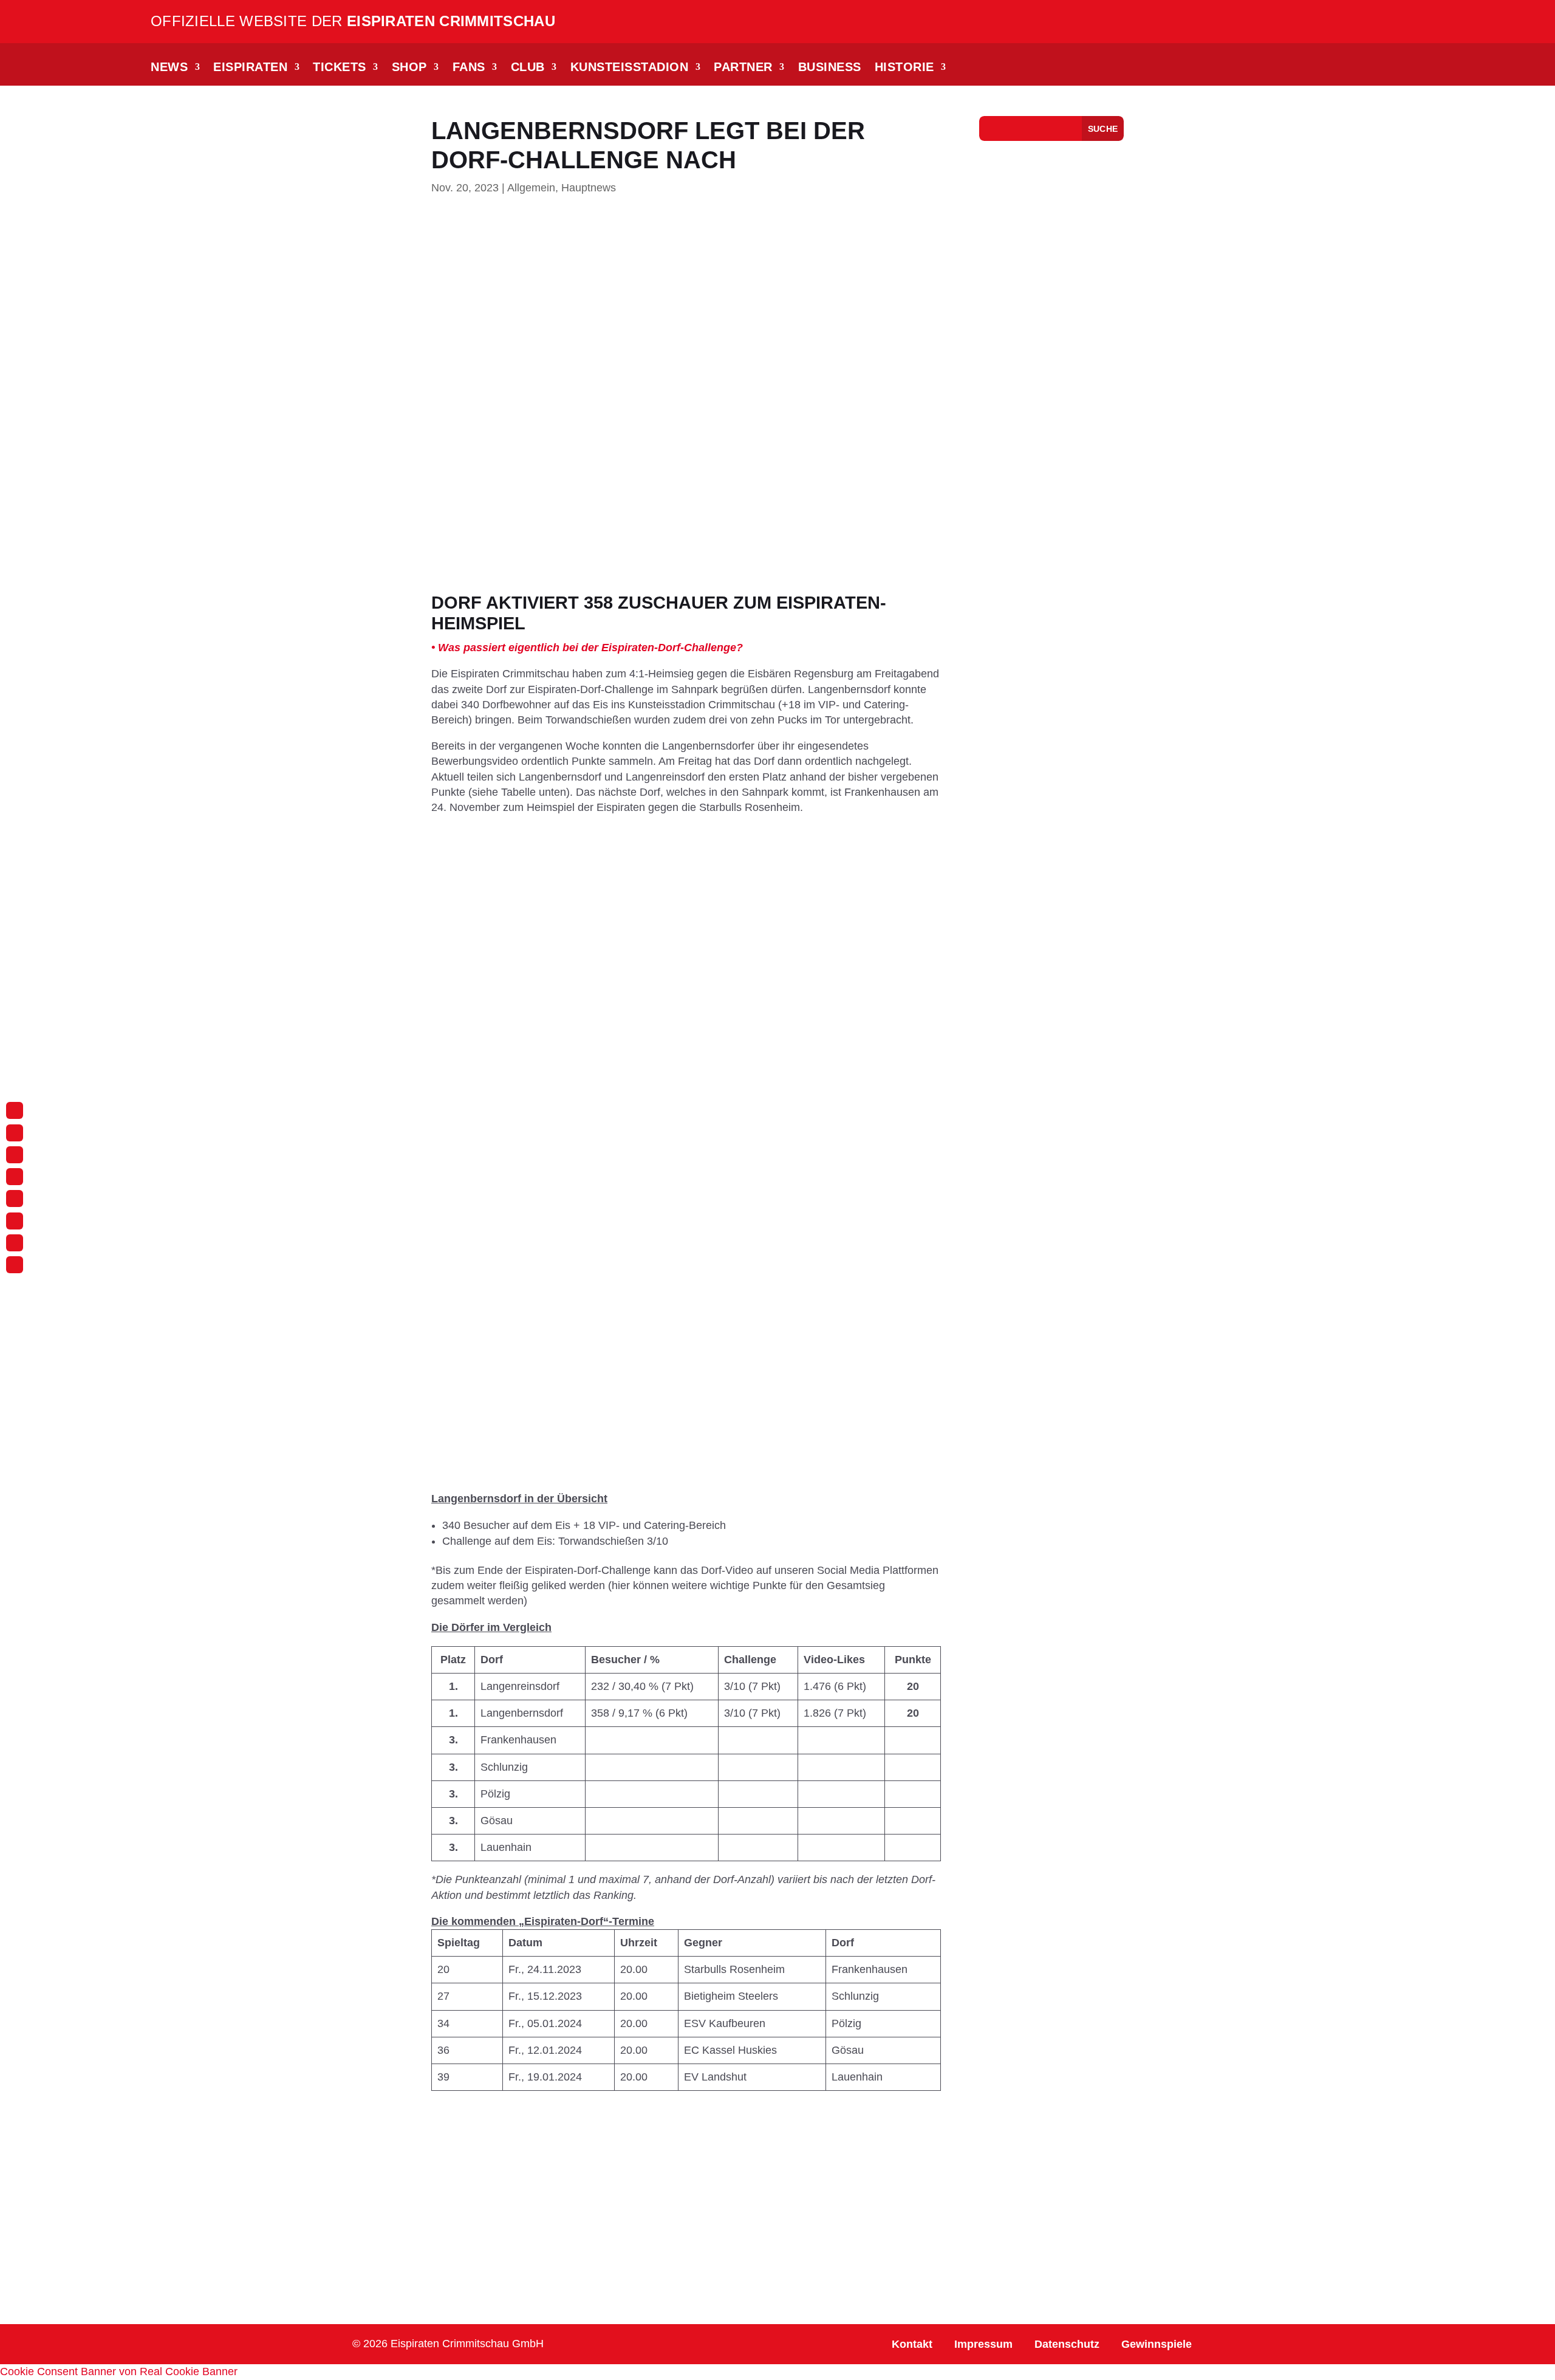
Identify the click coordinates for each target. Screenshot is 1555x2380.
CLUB (528, 68)
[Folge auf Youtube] (15, 1199)
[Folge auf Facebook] (15, 1133)
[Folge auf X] (15, 1221)
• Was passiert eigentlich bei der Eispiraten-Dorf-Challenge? (587, 648)
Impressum (983, 2344)
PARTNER (743, 68)
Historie (904, 68)
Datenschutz (1067, 2344)
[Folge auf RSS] (15, 1265)
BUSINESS (830, 68)
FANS (469, 68)
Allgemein (531, 188)
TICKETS (340, 68)
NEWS (169, 68)
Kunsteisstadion (630, 68)
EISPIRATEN (250, 68)
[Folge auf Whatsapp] (15, 1177)
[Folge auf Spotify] (15, 1243)
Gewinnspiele (1157, 2344)
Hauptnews (589, 188)
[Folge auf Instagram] (15, 1110)
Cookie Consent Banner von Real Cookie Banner (119, 2371)
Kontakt (912, 2344)
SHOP (409, 68)
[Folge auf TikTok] (15, 1155)
